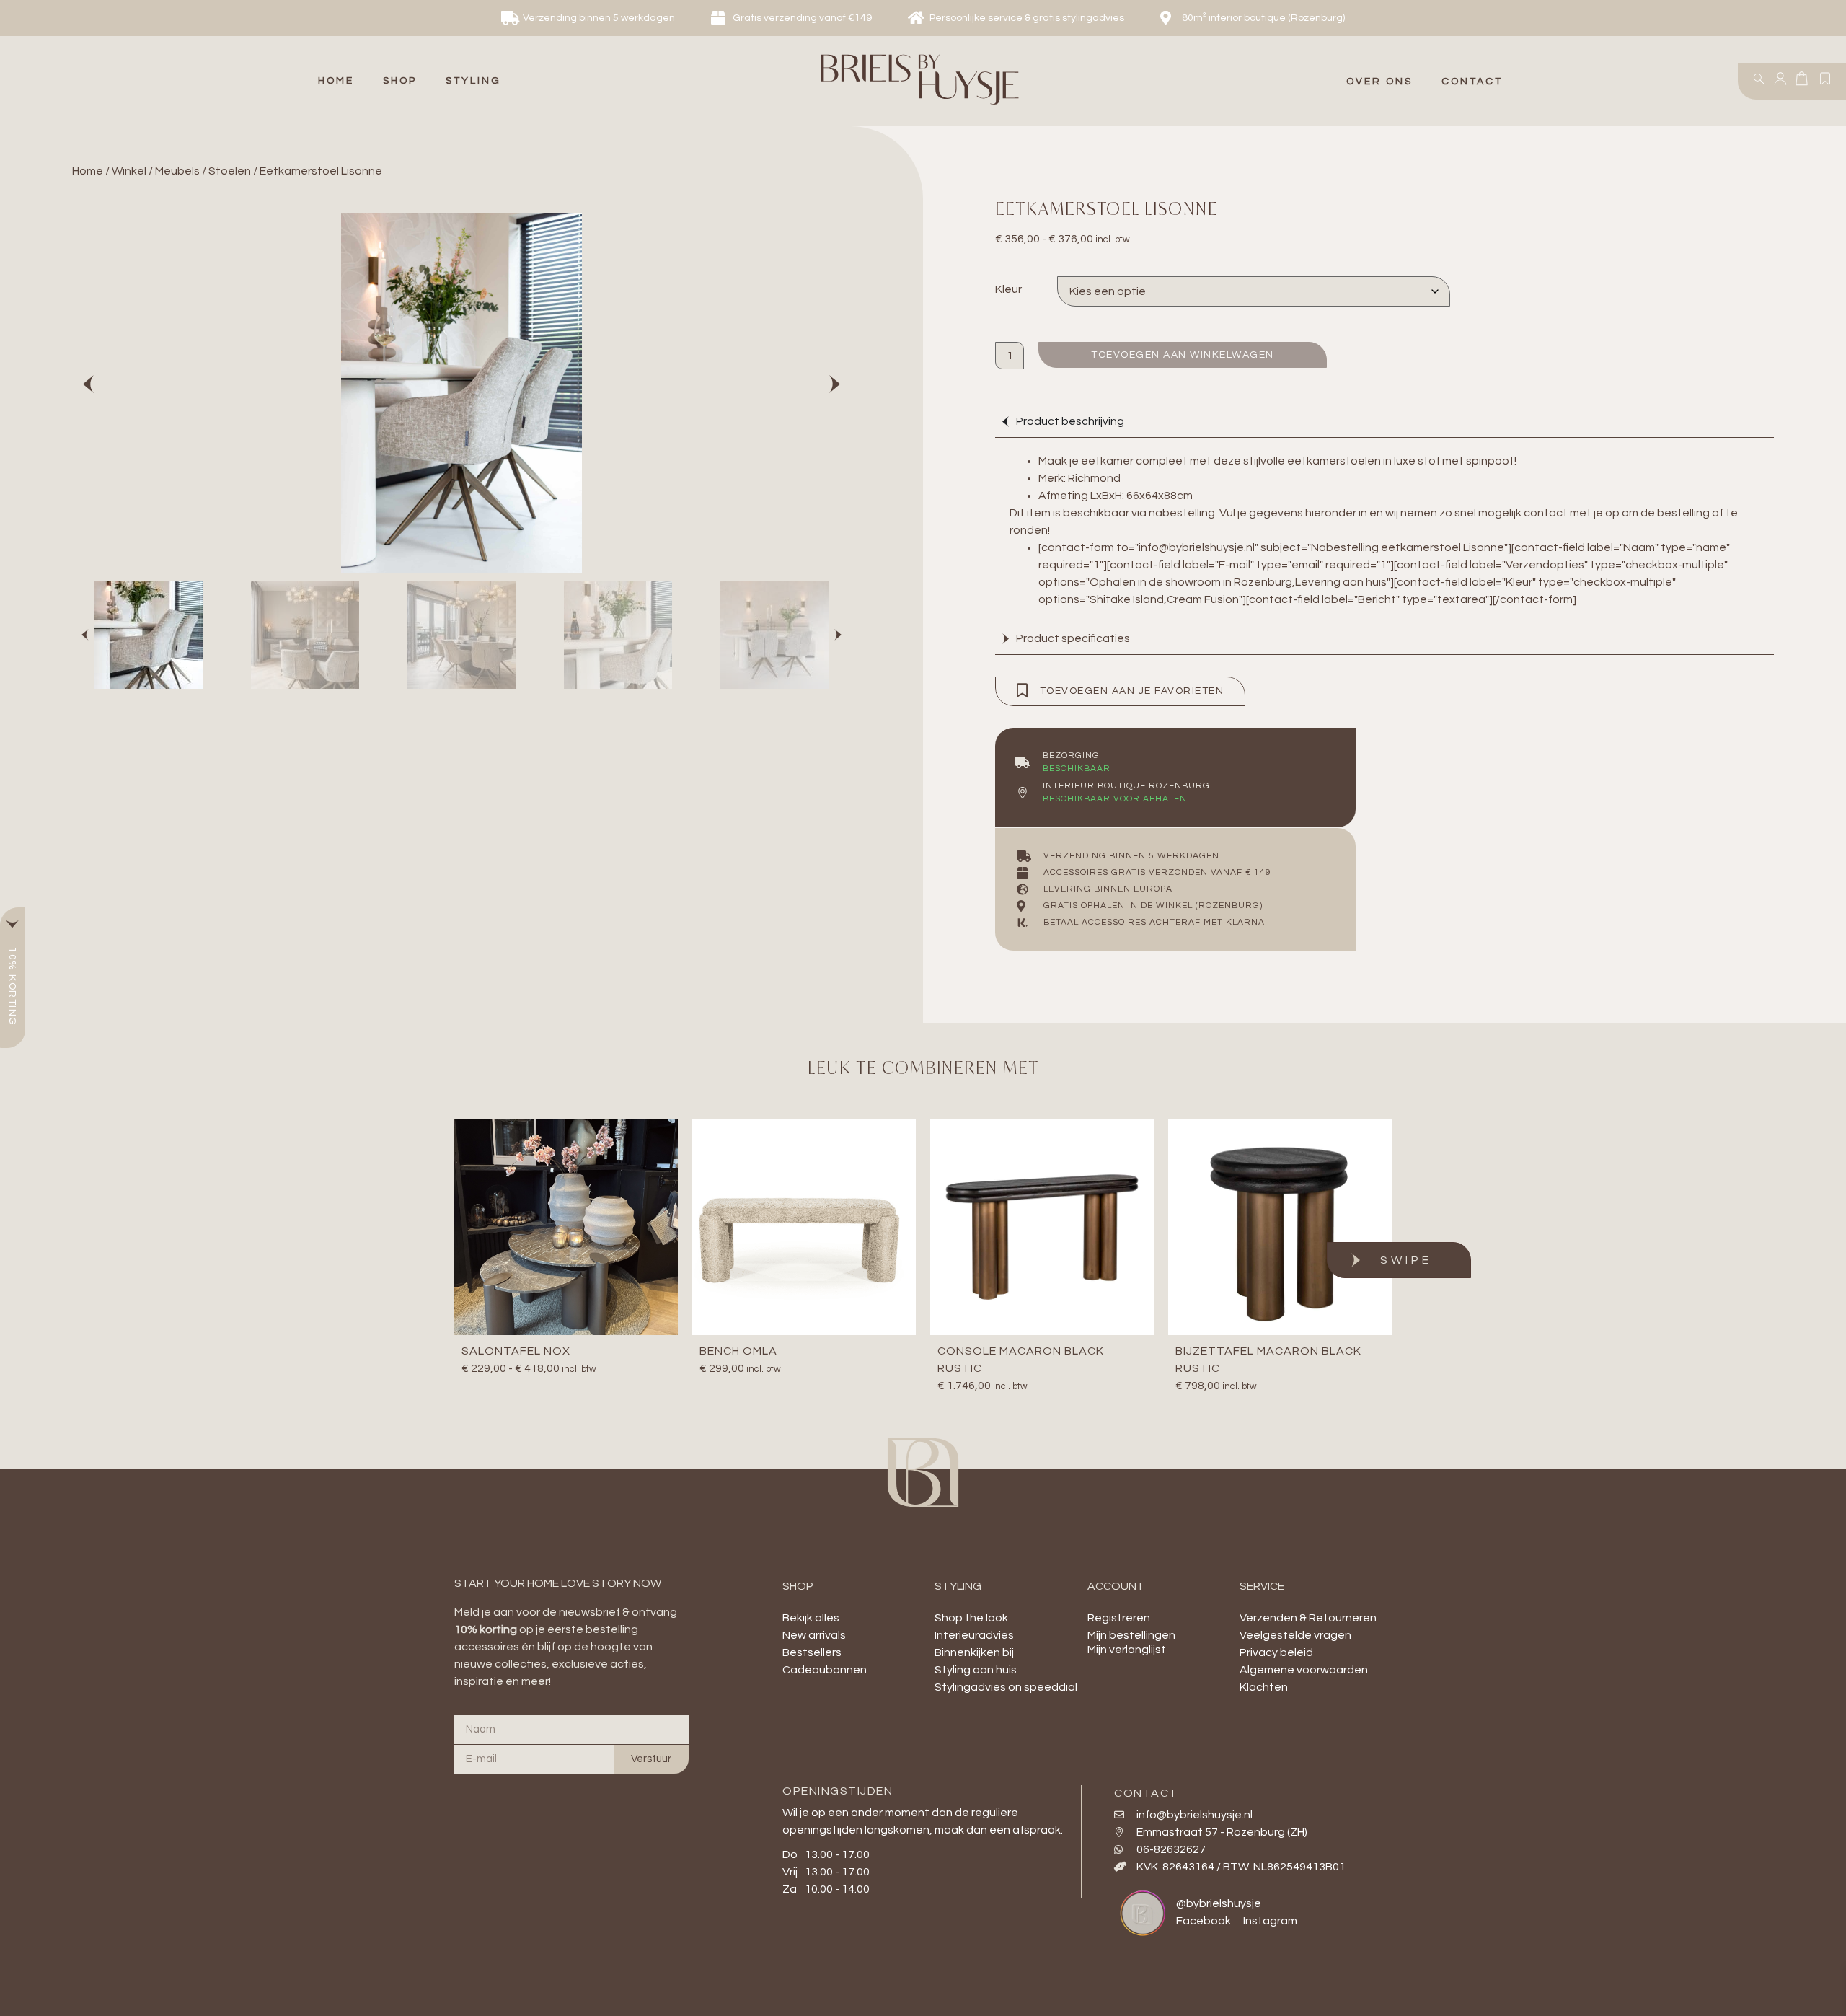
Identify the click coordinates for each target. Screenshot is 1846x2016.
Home (88, 171)
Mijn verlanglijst (1127, 1650)
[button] (400, 81)
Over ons (1379, 82)
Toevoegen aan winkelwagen (1183, 355)
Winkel (129, 171)
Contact (1472, 82)
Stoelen (230, 171)
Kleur (1008, 289)
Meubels (177, 171)
